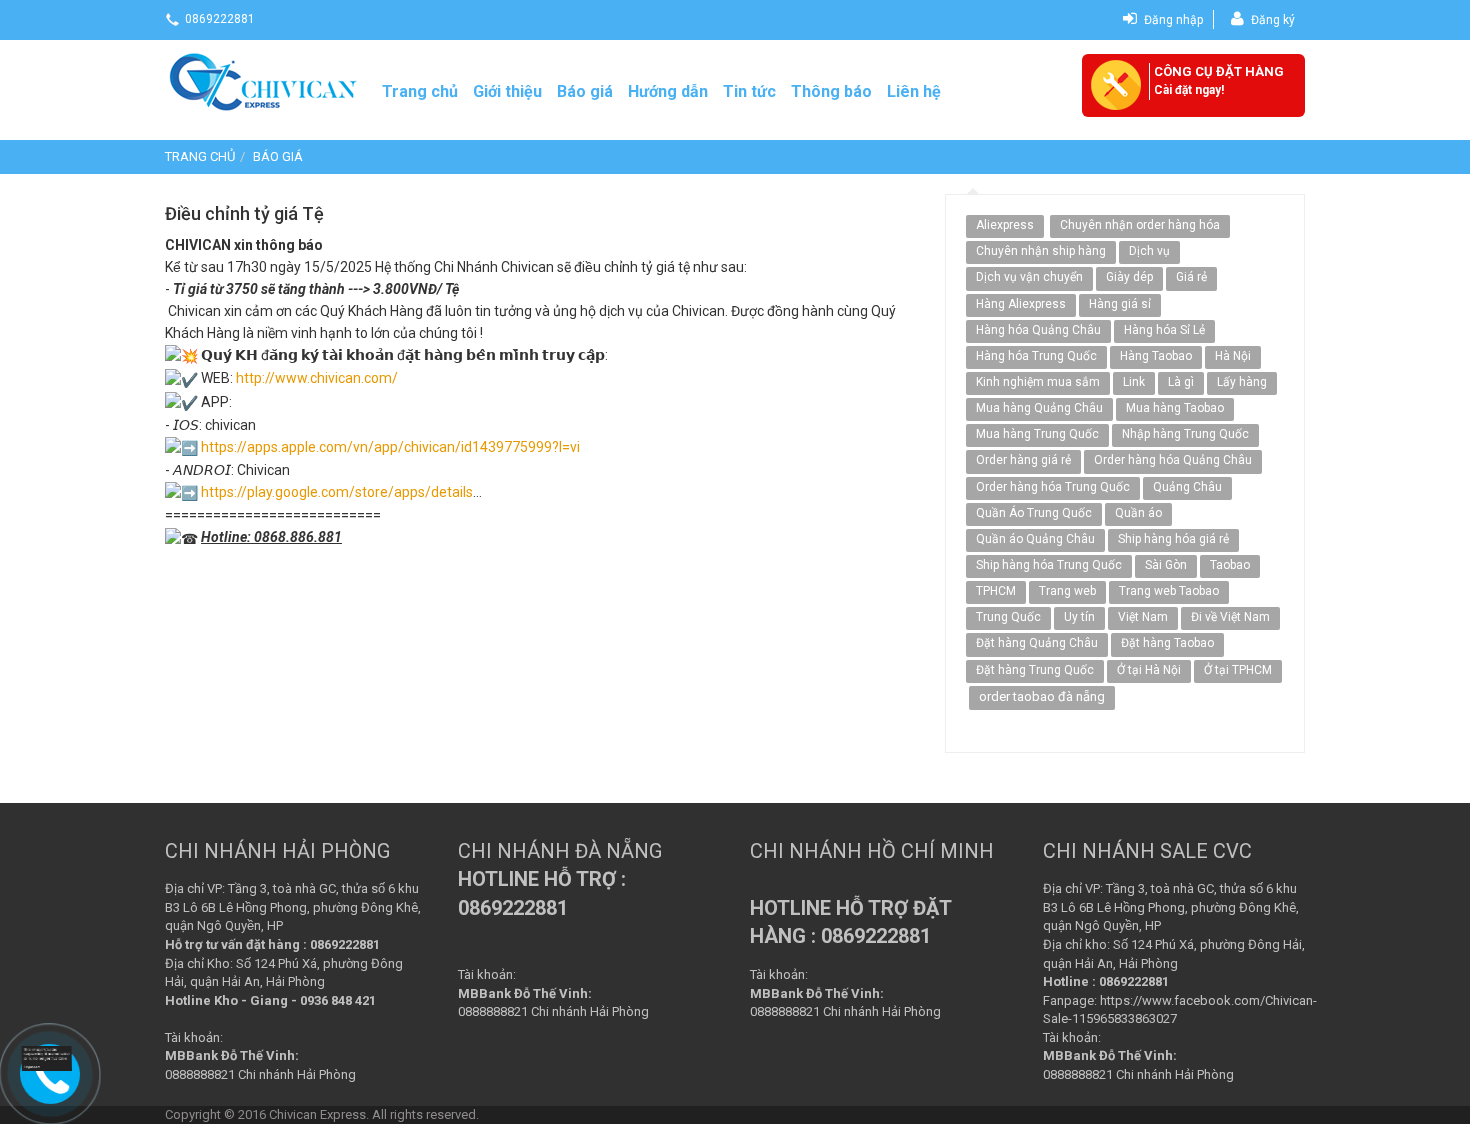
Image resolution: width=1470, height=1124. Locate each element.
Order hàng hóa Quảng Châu (1173, 460)
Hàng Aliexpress (1021, 304)
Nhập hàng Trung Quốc (1185, 434)
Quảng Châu (1187, 487)
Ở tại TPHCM (1238, 670)
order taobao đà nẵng (1042, 696)
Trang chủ (420, 91)
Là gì (1181, 382)
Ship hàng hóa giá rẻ (1173, 539)
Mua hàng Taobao (1175, 408)
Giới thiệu (507, 91)
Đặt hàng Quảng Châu (1037, 643)
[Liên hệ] (47, 1057)
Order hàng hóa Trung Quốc (1053, 487)
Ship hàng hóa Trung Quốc (1049, 565)
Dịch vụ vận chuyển (1029, 277)
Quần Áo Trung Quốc (1034, 513)
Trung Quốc (1008, 617)
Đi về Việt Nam (1230, 617)
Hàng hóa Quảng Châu (1038, 330)
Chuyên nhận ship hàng (1041, 251)
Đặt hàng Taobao (1167, 643)
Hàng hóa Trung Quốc (1036, 356)
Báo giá (585, 91)
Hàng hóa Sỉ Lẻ (1164, 330)
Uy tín (1079, 617)
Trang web (1067, 591)
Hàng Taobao (1156, 356)
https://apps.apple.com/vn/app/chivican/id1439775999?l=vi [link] (390, 447)
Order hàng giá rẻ (1023, 460)
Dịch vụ (1149, 251)
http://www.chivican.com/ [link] (317, 378)
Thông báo (831, 91)
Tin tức (749, 91)
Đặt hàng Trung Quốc (1035, 670)
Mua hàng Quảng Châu (1039, 408)
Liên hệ (914, 91)
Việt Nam (1143, 617)
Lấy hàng (1242, 382)
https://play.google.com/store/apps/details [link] (337, 492)
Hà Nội (1233, 356)
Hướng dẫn (668, 91)
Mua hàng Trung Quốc (1037, 434)
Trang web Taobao (1169, 591)
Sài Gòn (1166, 565)
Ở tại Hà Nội (1149, 670)
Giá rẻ (1191, 277)
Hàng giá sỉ (1120, 304)
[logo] (265, 78)
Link (1134, 382)
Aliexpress (1005, 225)
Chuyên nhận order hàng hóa (1140, 225)
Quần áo (1138, 513)
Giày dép (1129, 277)
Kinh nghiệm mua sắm (1038, 382)
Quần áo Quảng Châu (1035, 539)
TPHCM (996, 591)
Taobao (1230, 565)
